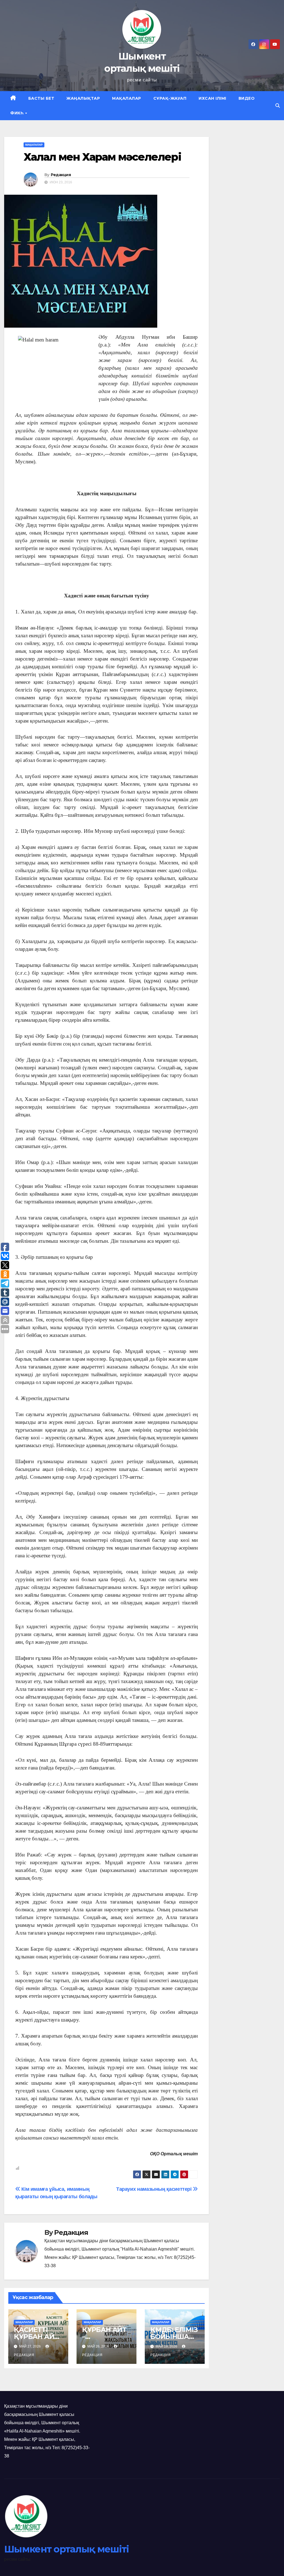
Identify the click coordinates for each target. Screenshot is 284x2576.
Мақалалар (127, 98)
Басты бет (41, 98)
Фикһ (17, 113)
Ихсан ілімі (212, 98)
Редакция (61, 175)
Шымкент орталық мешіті (67, 2549)
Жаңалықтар (83, 98)
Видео (247, 98)
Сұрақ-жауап (170, 98)
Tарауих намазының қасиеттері (154, 2189)
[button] (278, 106)
